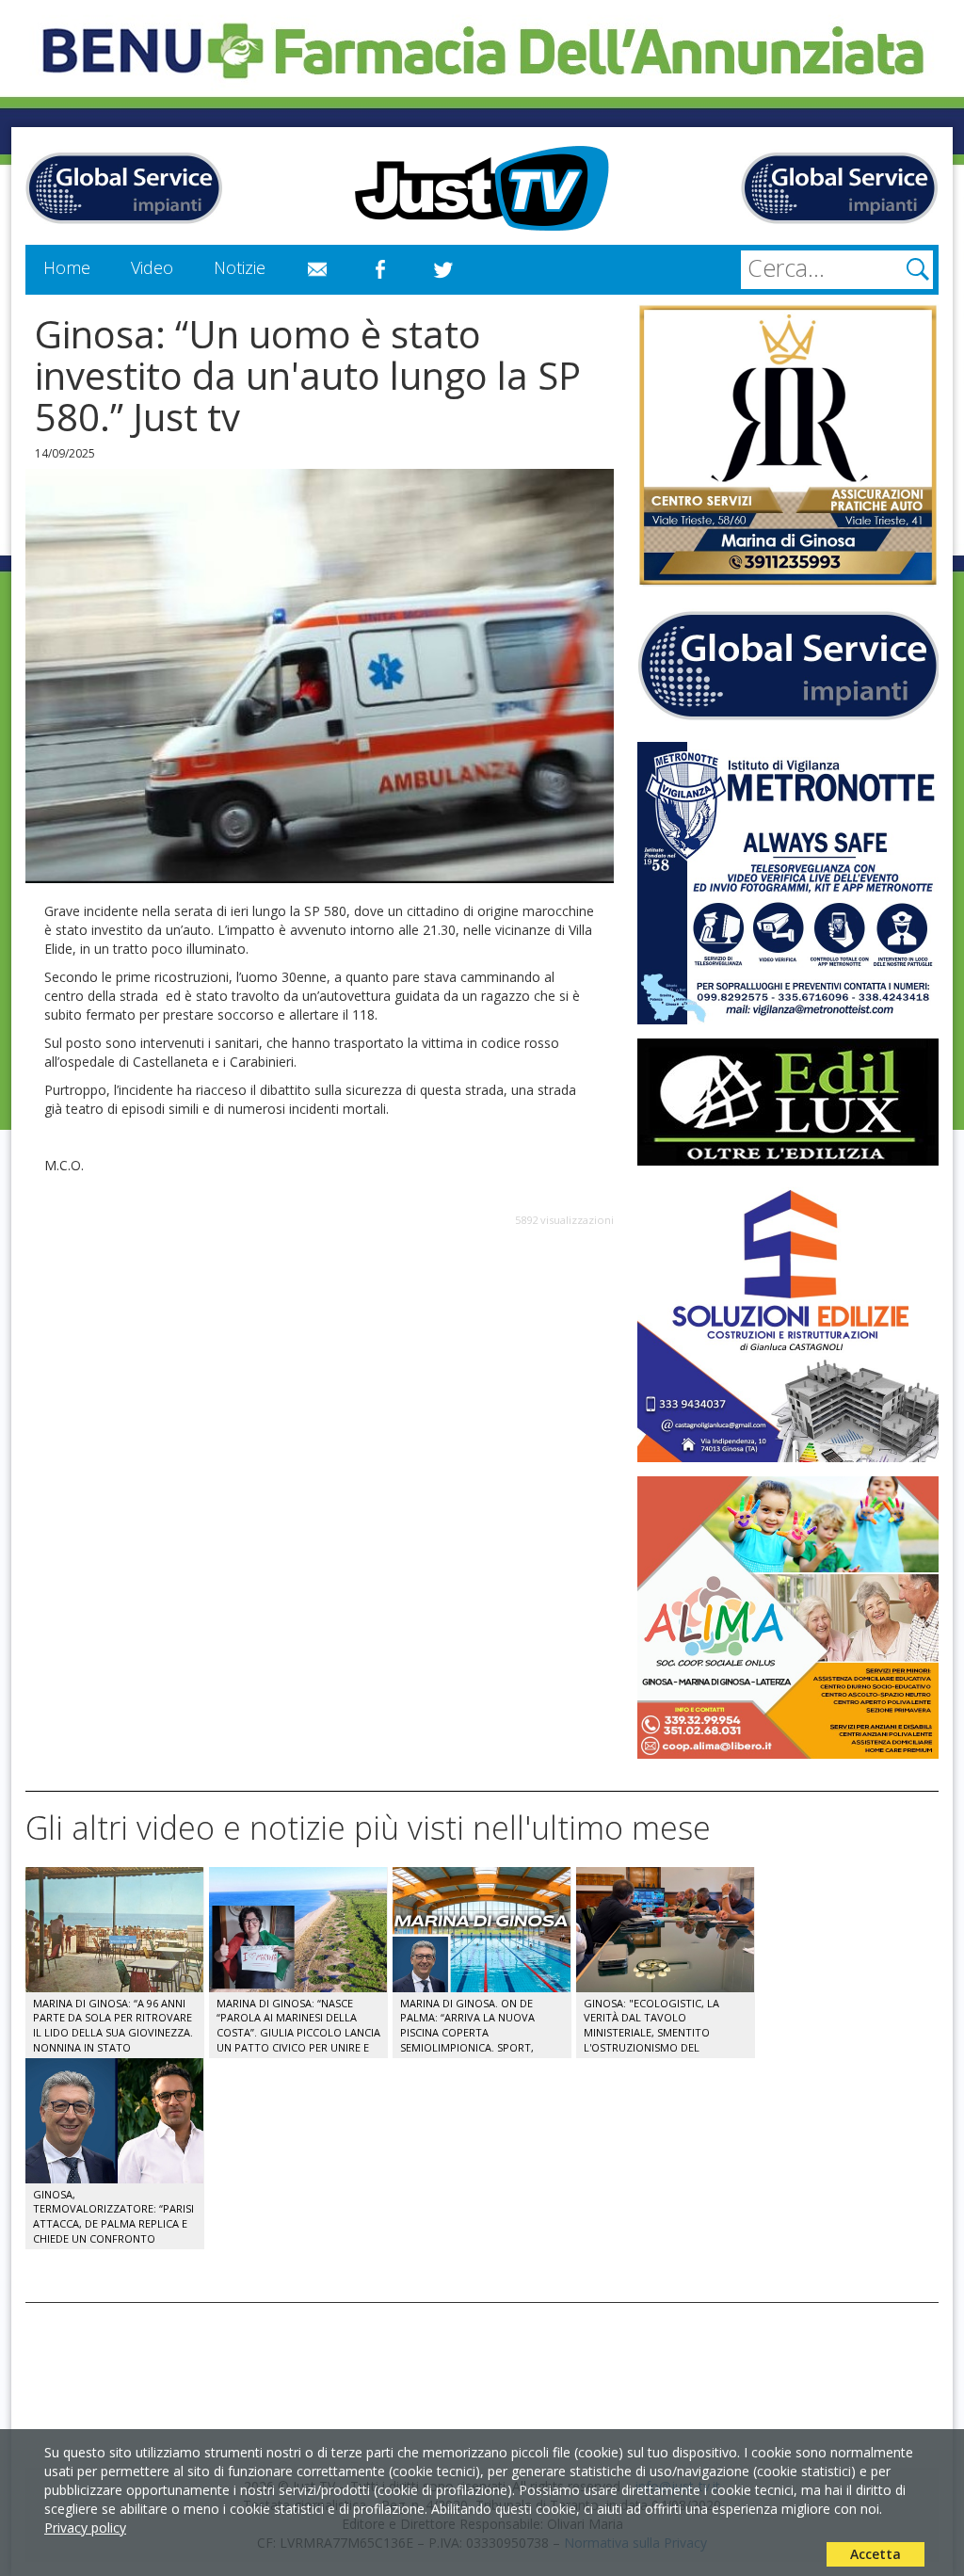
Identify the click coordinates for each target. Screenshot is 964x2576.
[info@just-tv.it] (317, 271)
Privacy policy (85, 2528)
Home (67, 267)
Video (152, 267)
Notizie (240, 267)
